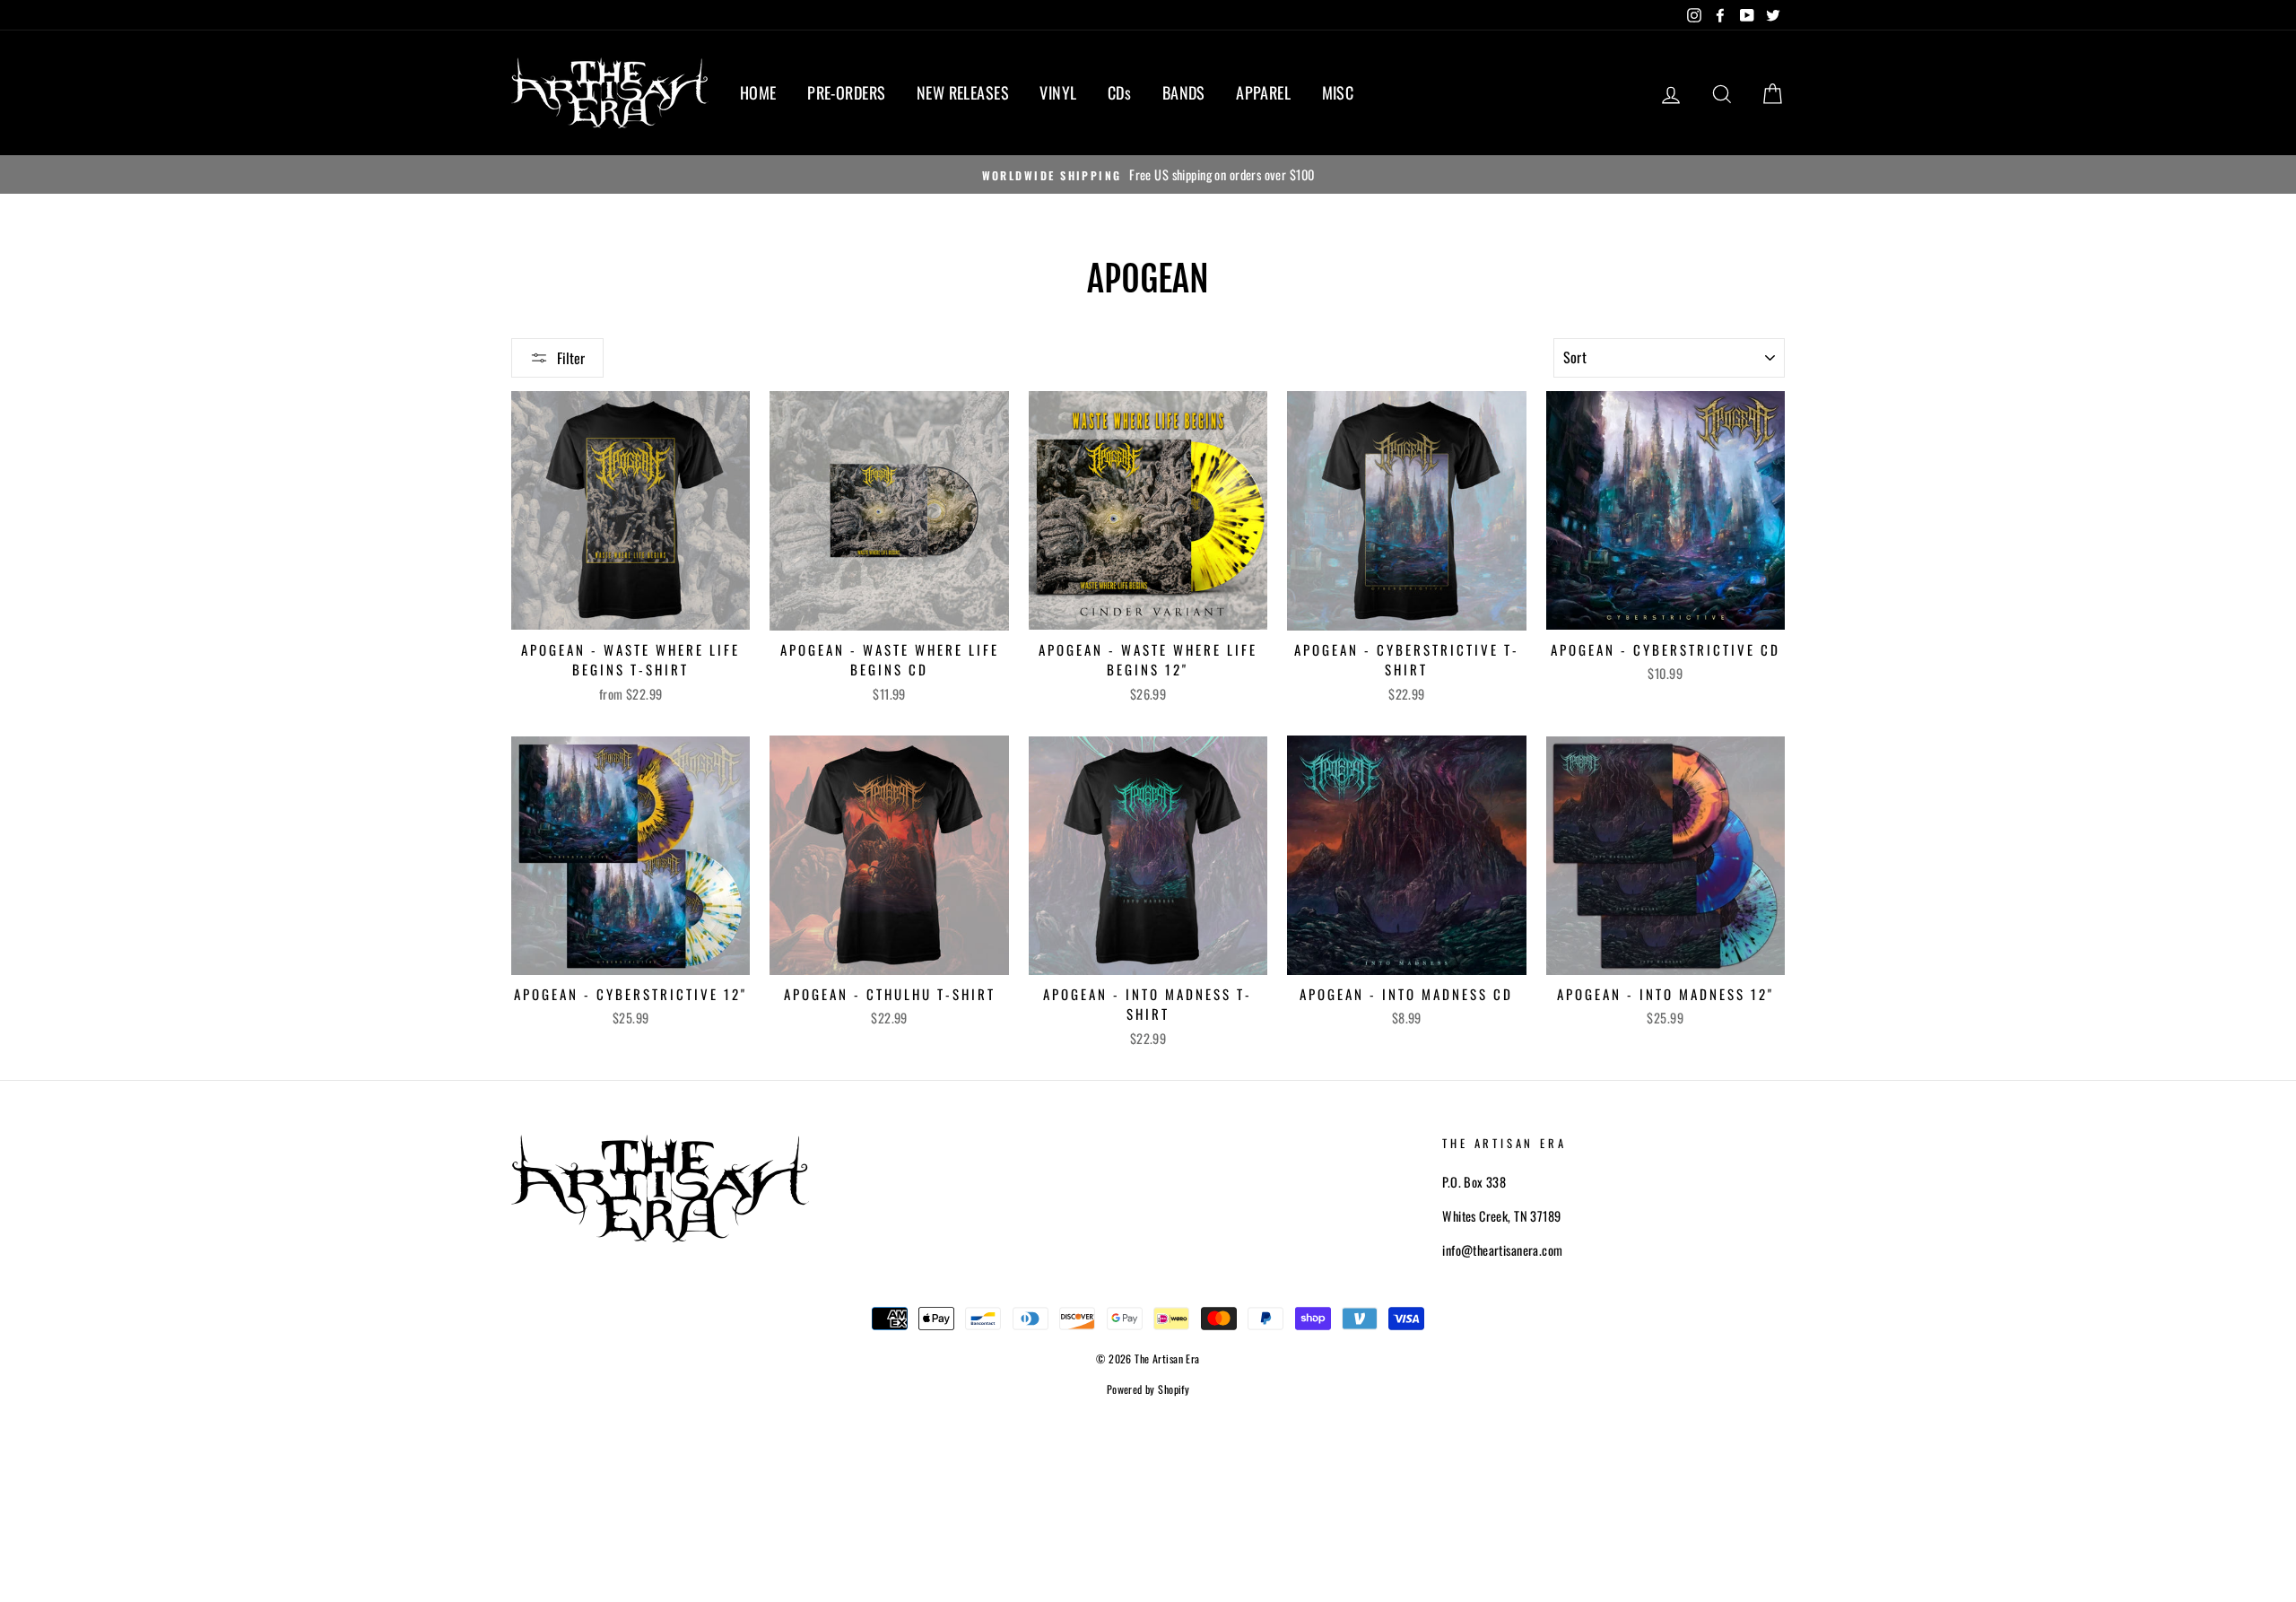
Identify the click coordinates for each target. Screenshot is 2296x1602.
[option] (1148, 174)
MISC (1338, 92)
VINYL (1058, 92)
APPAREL (1263, 92)
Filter (571, 358)
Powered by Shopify (1148, 1389)
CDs (1119, 92)
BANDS (1184, 92)
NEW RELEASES (963, 92)
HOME (758, 92)
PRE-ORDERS (846, 92)
